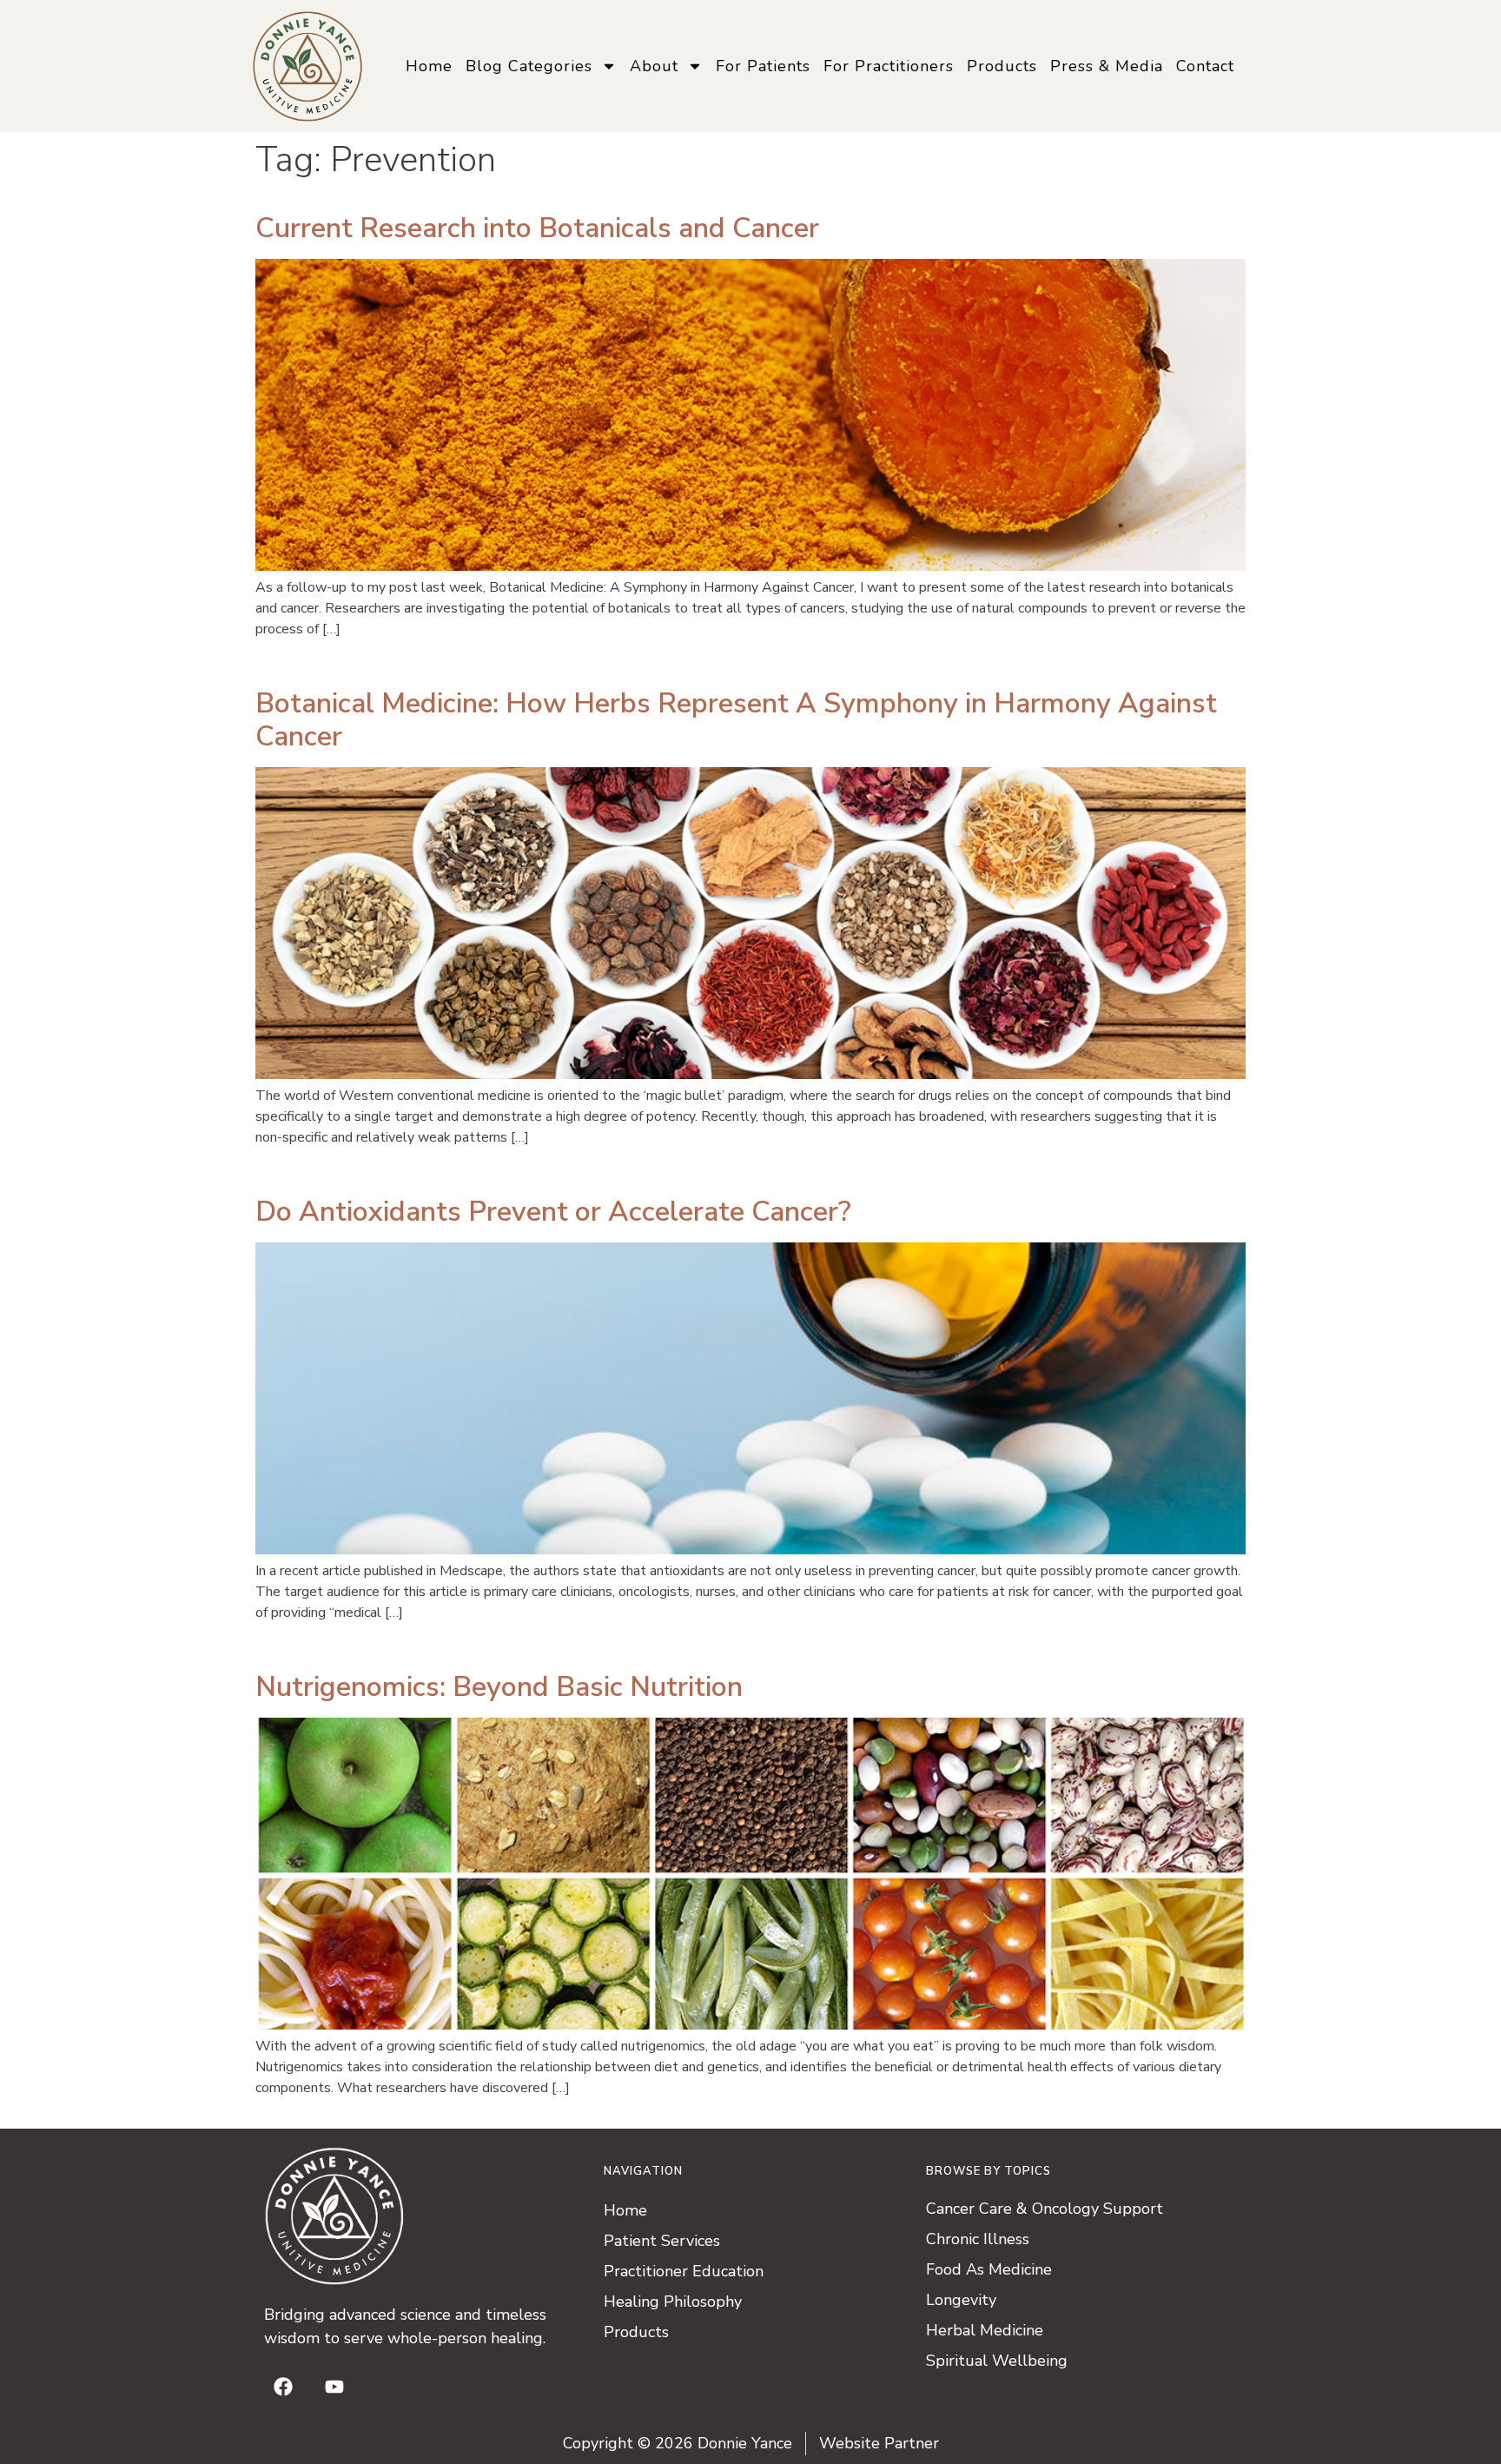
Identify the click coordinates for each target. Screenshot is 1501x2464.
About (654, 66)
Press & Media (1107, 66)
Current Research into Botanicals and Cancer (537, 228)
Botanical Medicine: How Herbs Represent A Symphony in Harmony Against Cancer (736, 720)
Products (1002, 66)
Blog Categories (529, 66)
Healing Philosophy (673, 2302)
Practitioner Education (684, 2271)
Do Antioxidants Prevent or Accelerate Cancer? (553, 1212)
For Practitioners (889, 66)
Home (429, 66)
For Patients (763, 66)
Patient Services (662, 2241)
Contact (1205, 66)
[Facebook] (283, 2387)
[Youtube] (334, 2387)
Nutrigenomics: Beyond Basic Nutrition (499, 1687)
